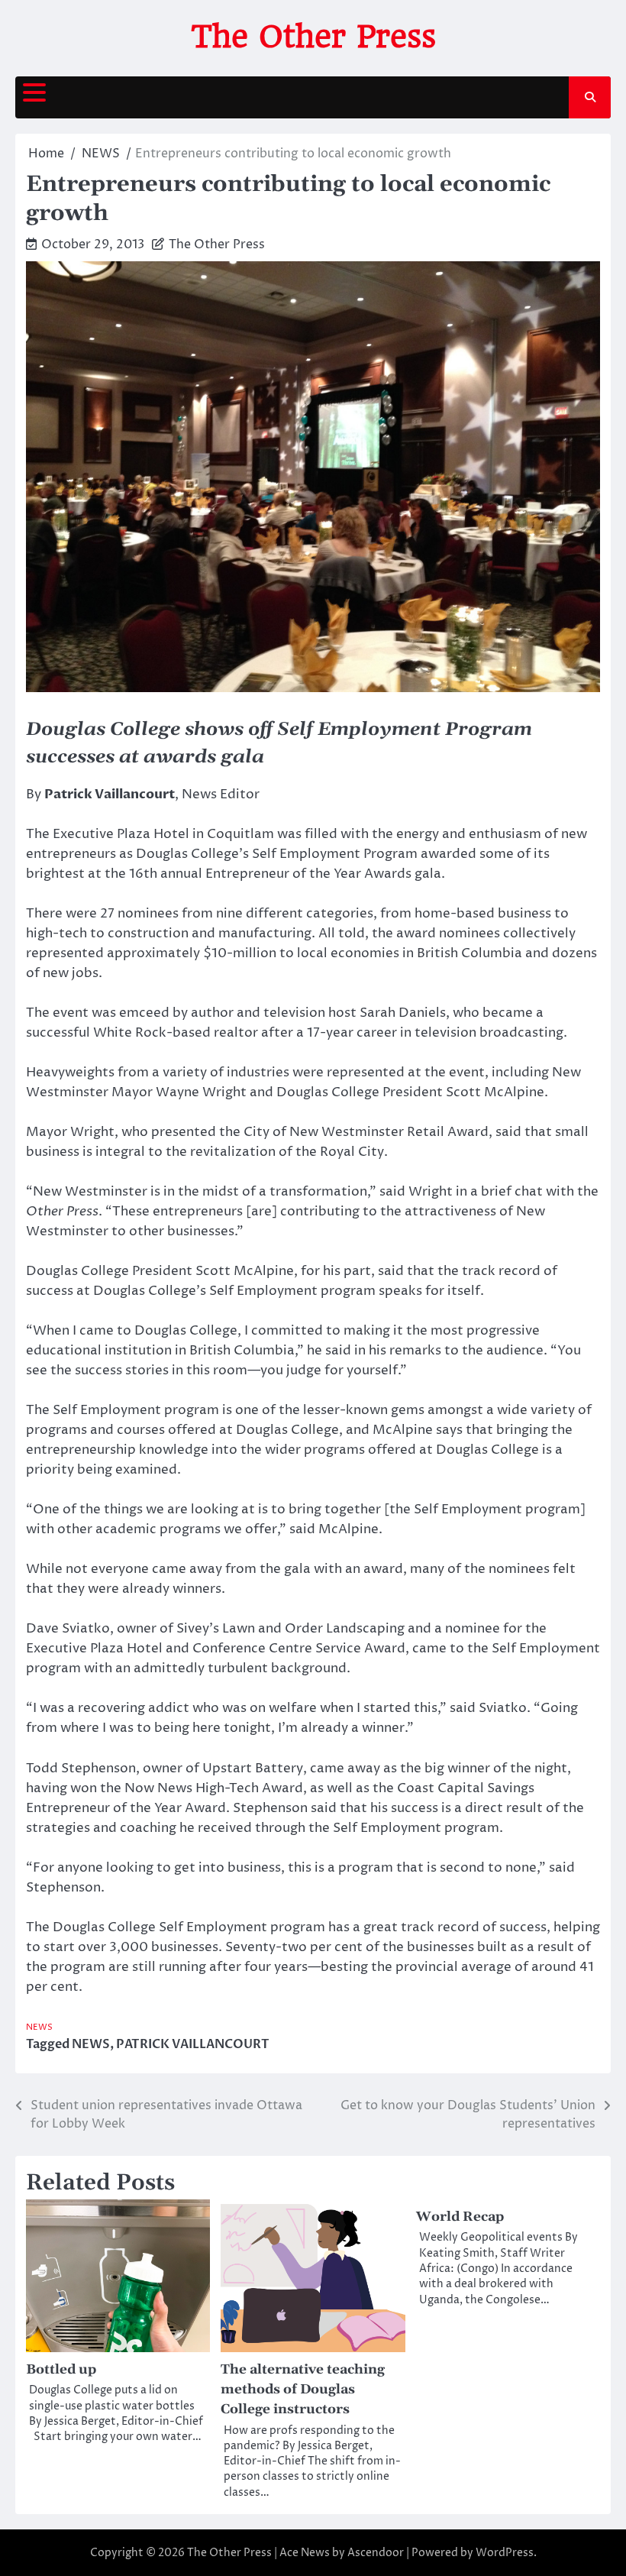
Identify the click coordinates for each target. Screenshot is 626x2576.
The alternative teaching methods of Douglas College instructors (303, 2390)
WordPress (505, 2553)
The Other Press (313, 37)
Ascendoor (376, 2553)
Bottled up (61, 2370)
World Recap (460, 2217)
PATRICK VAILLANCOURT (193, 2044)
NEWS (39, 2027)
